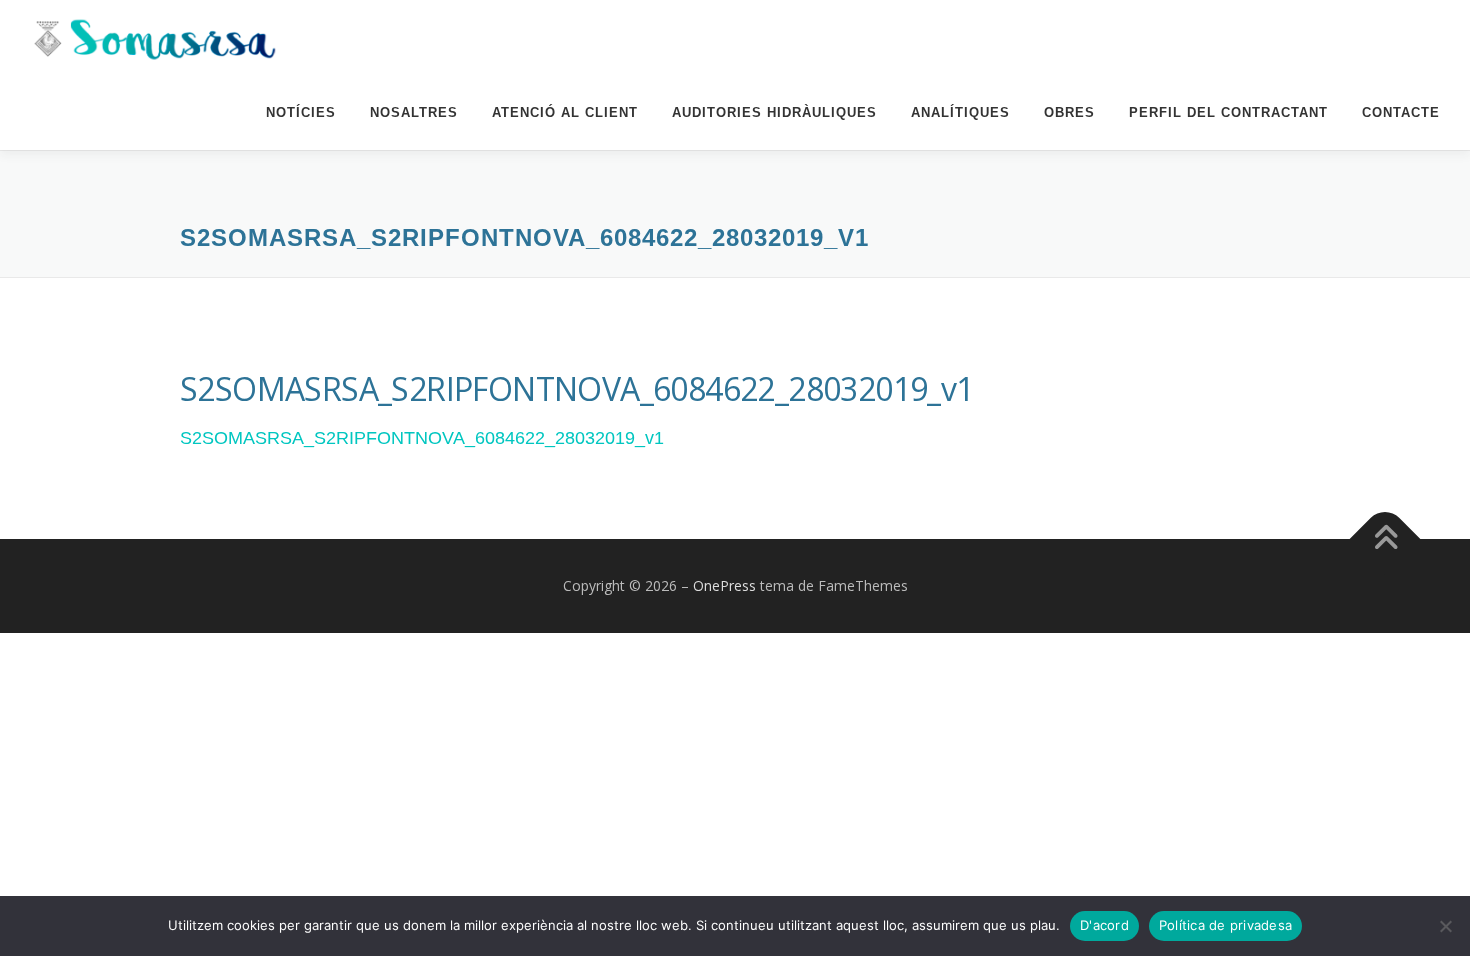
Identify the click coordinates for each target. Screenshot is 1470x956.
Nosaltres (414, 112)
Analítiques (960, 112)
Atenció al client (565, 112)
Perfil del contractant (1228, 112)
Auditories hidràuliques (774, 112)
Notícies (301, 112)
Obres (1069, 112)
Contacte (1401, 112)
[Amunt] (1385, 538)
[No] (1445, 926)
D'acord (1104, 925)
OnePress (724, 585)
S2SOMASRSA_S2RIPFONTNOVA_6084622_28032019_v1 (422, 438)
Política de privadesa (1225, 925)
